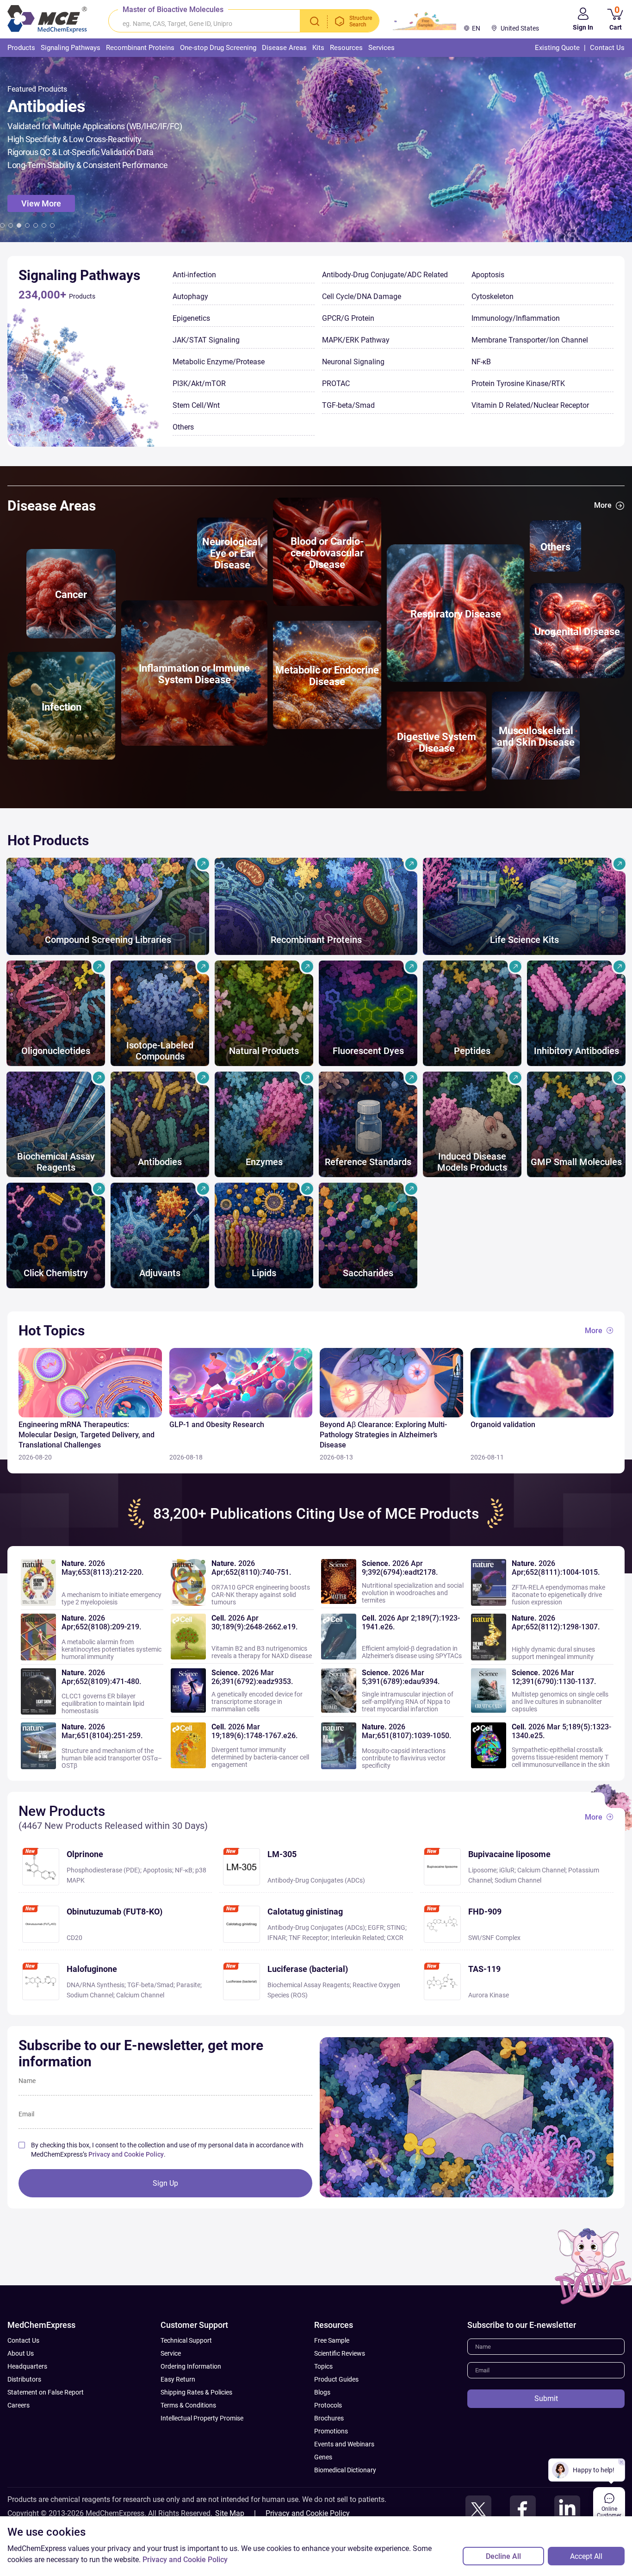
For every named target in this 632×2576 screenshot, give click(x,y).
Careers (19, 2405)
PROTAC (336, 384)
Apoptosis (488, 275)
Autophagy (190, 296)
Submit (546, 2398)
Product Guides (336, 2379)
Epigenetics (191, 318)
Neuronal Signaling (353, 362)
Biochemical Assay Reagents (309, 1985)
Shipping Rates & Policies (196, 2392)
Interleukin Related (357, 1938)
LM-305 (282, 1854)
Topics (323, 2366)
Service (171, 2353)
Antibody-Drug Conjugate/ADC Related (385, 275)
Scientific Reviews (340, 2353)
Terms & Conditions (188, 2405)
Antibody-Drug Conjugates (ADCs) (316, 1880)
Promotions (331, 2431)
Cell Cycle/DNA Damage (362, 296)
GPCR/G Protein (348, 318)
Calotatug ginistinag (305, 1912)
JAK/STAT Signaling (206, 340)
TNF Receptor (308, 1938)
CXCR (395, 1938)
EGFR (376, 1927)
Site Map (230, 2513)
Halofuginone (92, 1969)
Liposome (482, 1870)
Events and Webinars (344, 2444)
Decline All (503, 2556)
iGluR (507, 1870)
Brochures (329, 2418)
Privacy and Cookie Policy (126, 2154)
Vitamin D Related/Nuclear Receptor (530, 405)
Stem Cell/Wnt (196, 405)
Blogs (322, 2392)
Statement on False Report (46, 2392)
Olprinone (85, 1854)
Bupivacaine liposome (509, 1854)
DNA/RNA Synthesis (96, 1985)
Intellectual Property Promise (202, 2418)
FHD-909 (485, 1912)
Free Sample (332, 2340)
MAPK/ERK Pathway (356, 340)
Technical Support (186, 2340)
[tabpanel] (316, 150)
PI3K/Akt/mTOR (199, 384)
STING (396, 1927)
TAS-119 (484, 1969)
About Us (21, 2353)
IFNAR (277, 1938)
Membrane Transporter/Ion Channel (530, 340)
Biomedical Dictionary (345, 2470)
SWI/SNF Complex (494, 1938)
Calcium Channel (541, 1870)
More (603, 505)
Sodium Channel (518, 1880)
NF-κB (481, 362)
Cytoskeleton (493, 296)
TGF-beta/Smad (348, 405)
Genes (323, 2457)
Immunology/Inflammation (516, 318)
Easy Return (178, 2379)
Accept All (586, 2556)
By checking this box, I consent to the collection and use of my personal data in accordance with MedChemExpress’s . (167, 2150)
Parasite (188, 1985)
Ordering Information (191, 2366)
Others (183, 427)
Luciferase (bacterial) (308, 1969)
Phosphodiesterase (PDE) (103, 1870)
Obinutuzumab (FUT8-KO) (115, 1912)
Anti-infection (194, 275)
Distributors (24, 2379)
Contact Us (23, 2340)
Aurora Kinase (489, 1995)
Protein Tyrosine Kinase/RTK (518, 384)
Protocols (328, 2405)
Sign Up (165, 2183)
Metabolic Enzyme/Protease (219, 362)
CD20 (74, 1938)
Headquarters (27, 2366)
